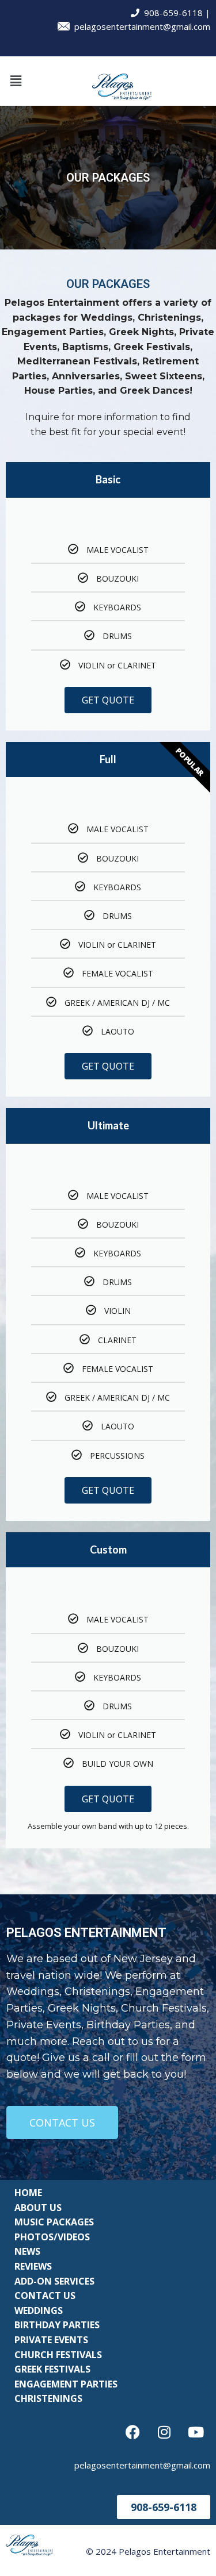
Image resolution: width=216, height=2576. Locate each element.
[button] (16, 81)
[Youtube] (196, 2432)
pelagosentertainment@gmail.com (140, 26)
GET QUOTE (108, 700)
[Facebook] (132, 2432)
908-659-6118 (171, 13)
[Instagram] (164, 2432)
